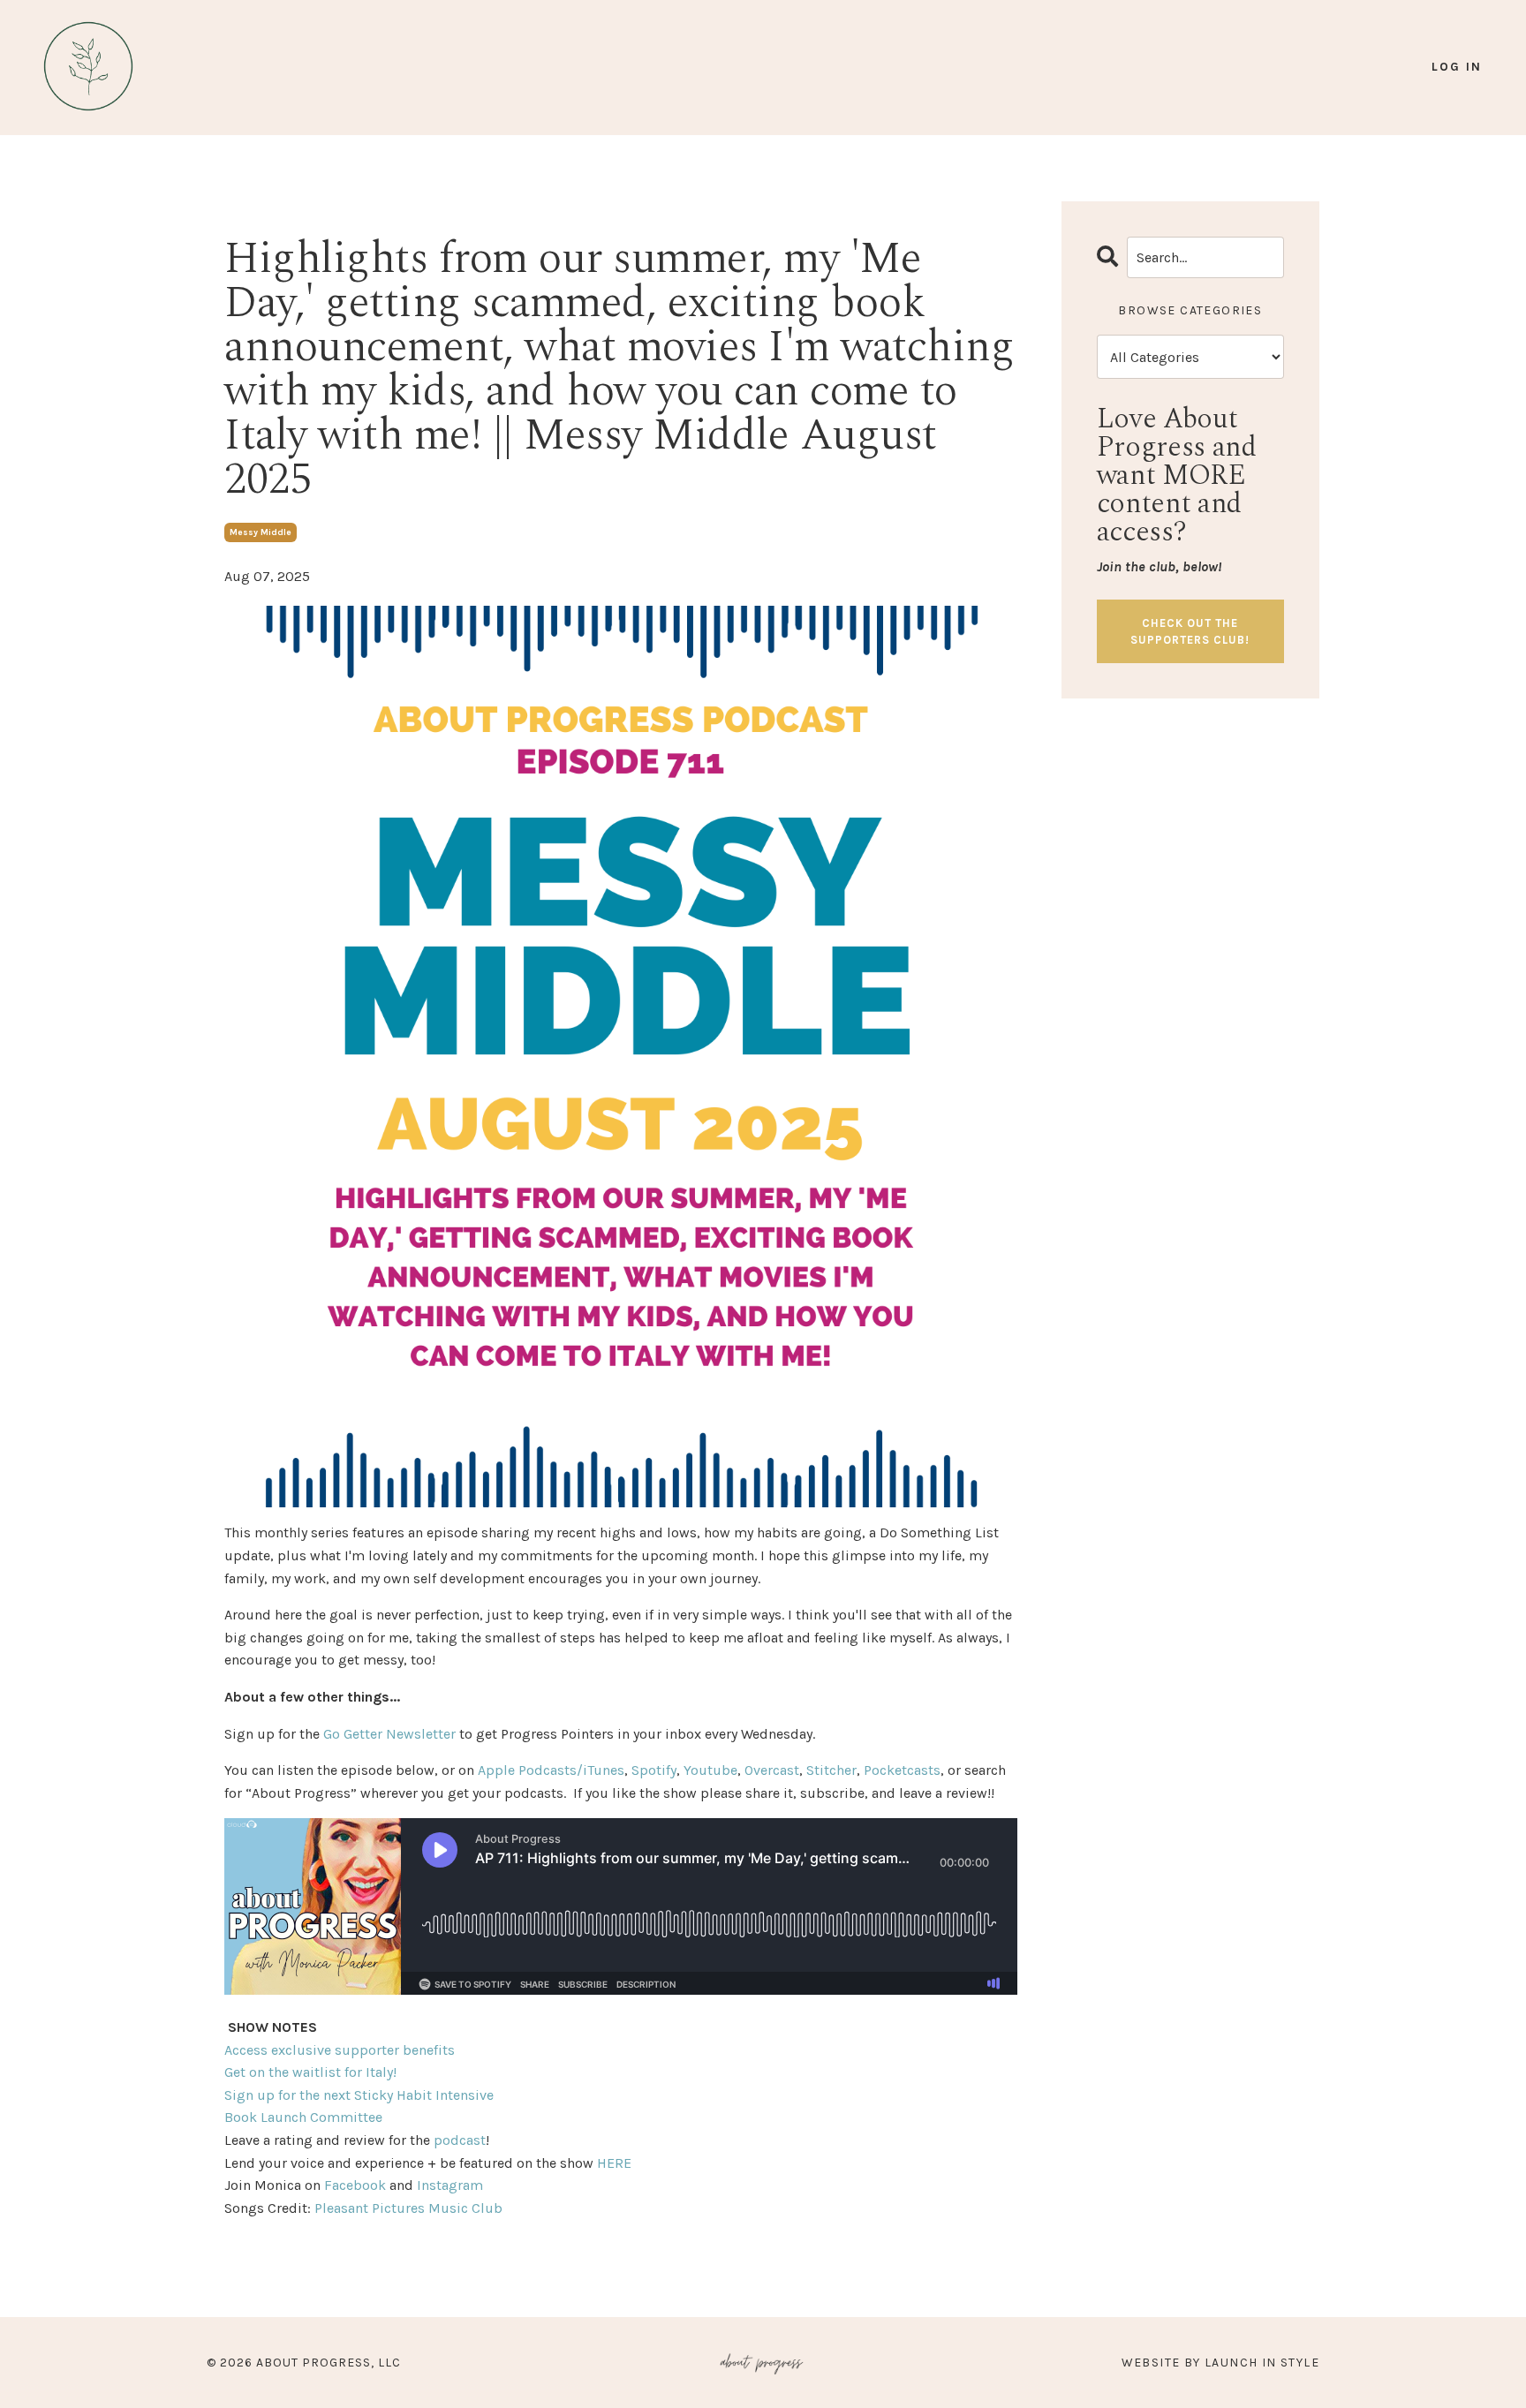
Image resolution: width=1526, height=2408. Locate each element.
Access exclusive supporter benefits (340, 2050)
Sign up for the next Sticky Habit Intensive (359, 2095)
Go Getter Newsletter (389, 1734)
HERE (614, 2163)
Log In (1457, 67)
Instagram (450, 2185)
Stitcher (831, 1770)
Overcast (772, 1770)
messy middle (261, 532)
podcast (460, 2140)
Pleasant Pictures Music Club (408, 2208)
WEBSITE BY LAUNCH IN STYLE (1220, 2363)
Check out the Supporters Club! (1190, 631)
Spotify (654, 1770)
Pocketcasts (902, 1770)
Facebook (355, 2185)
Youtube (710, 1770)
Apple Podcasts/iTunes (551, 1770)
